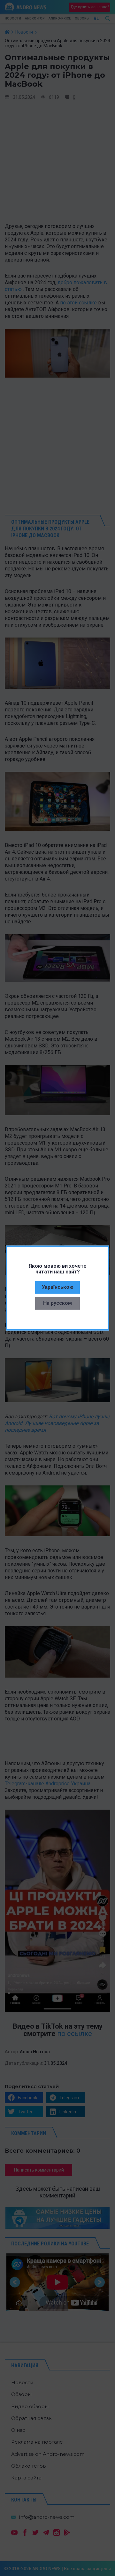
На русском (57, 1303)
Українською (58, 1287)
